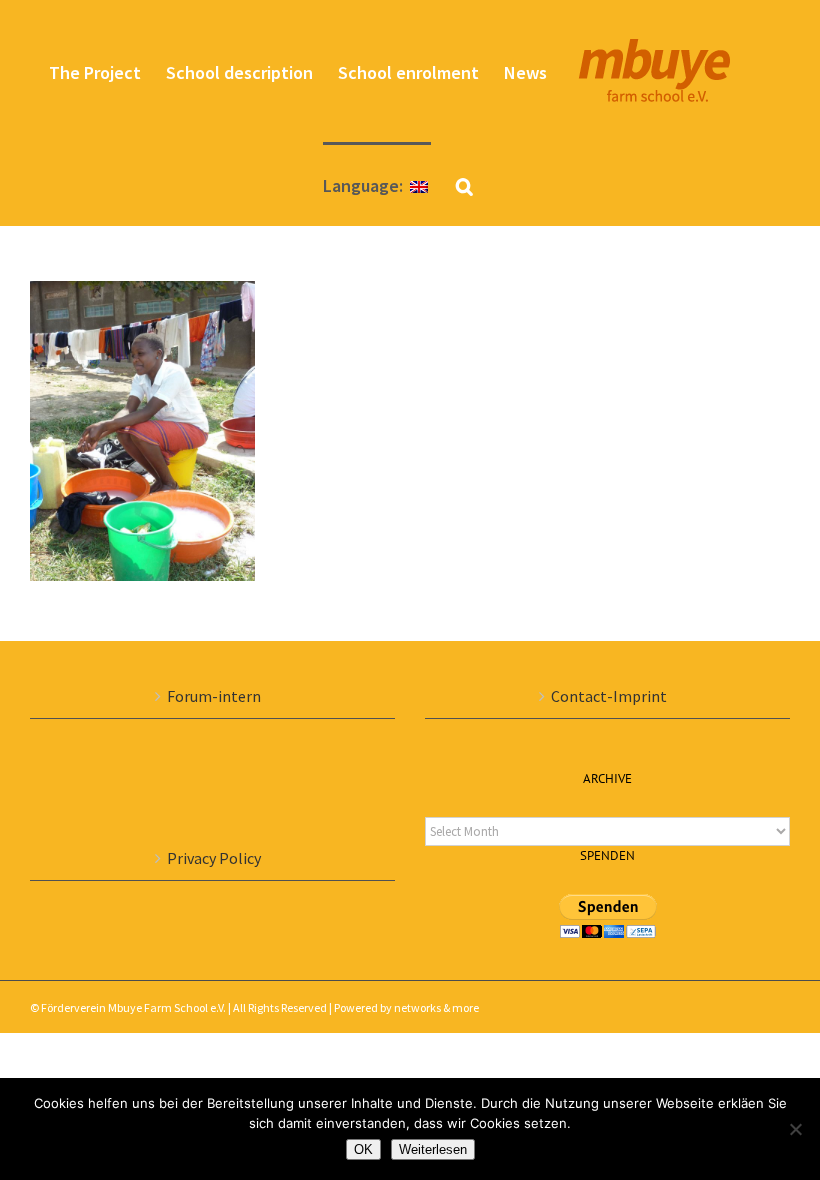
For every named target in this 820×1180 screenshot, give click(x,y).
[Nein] (795, 1129)
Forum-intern (214, 696)
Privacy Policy (214, 858)
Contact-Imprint (609, 696)
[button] (464, 184)
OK (363, 1149)
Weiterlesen (433, 1149)
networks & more (436, 1007)
